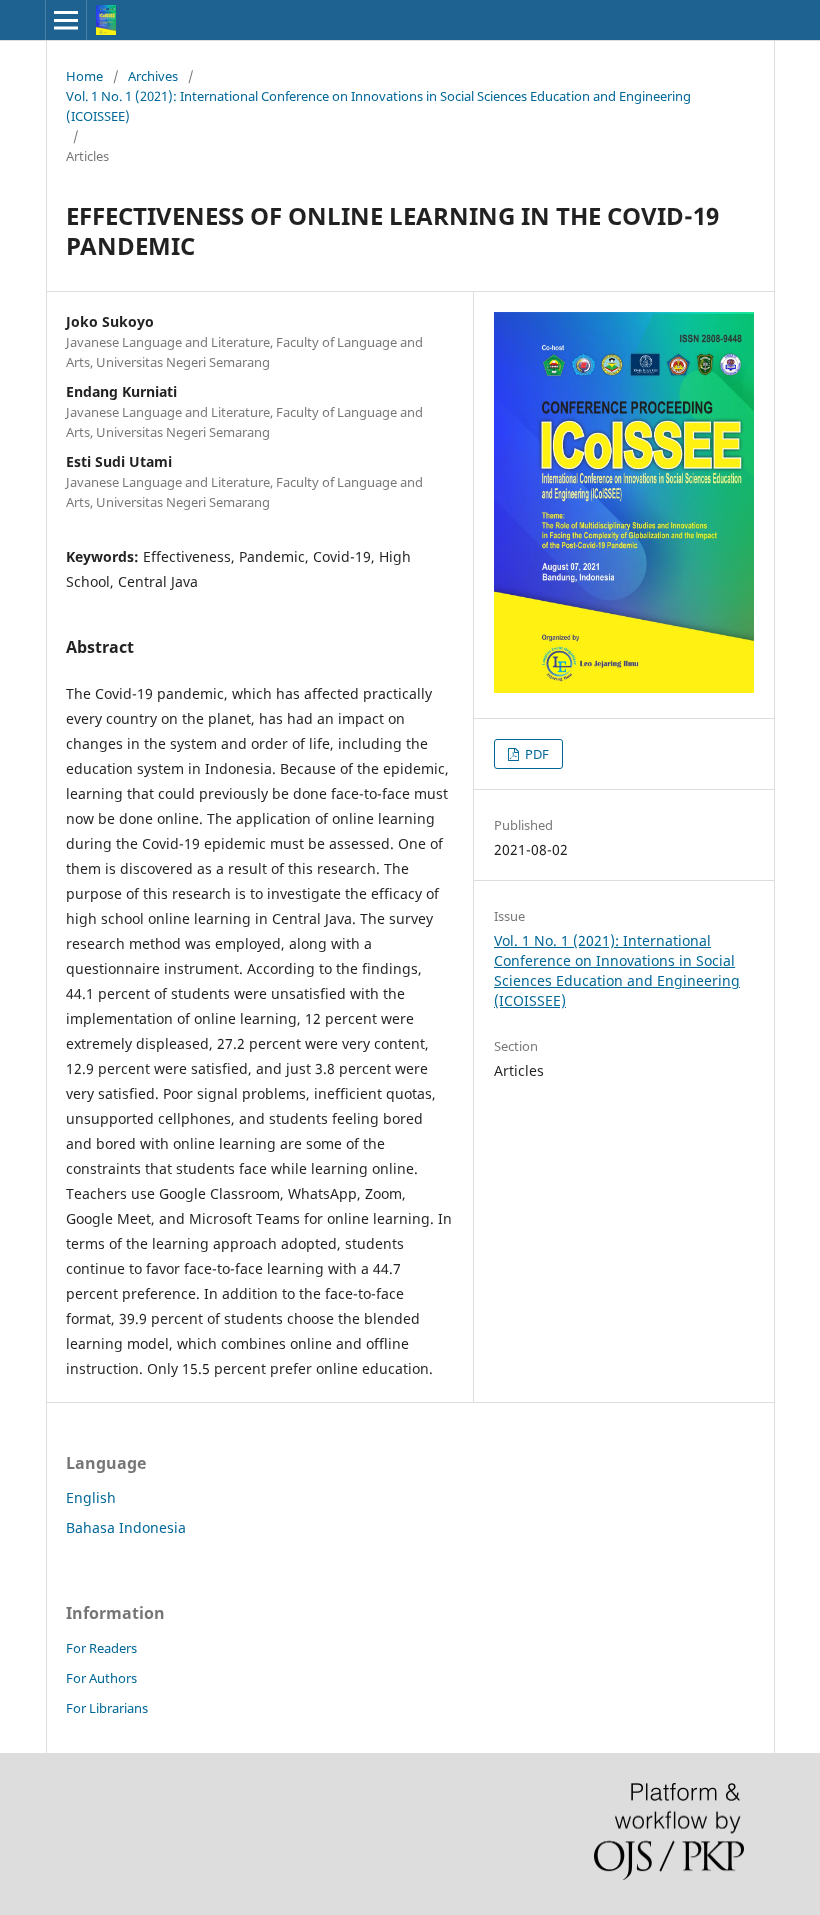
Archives (153, 76)
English (91, 1497)
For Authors (101, 1678)
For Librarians (107, 1708)
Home (84, 76)
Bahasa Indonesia (126, 1527)
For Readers (101, 1648)
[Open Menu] (66, 20)
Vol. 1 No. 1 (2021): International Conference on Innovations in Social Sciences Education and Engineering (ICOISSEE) (378, 106)
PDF (535, 754)
